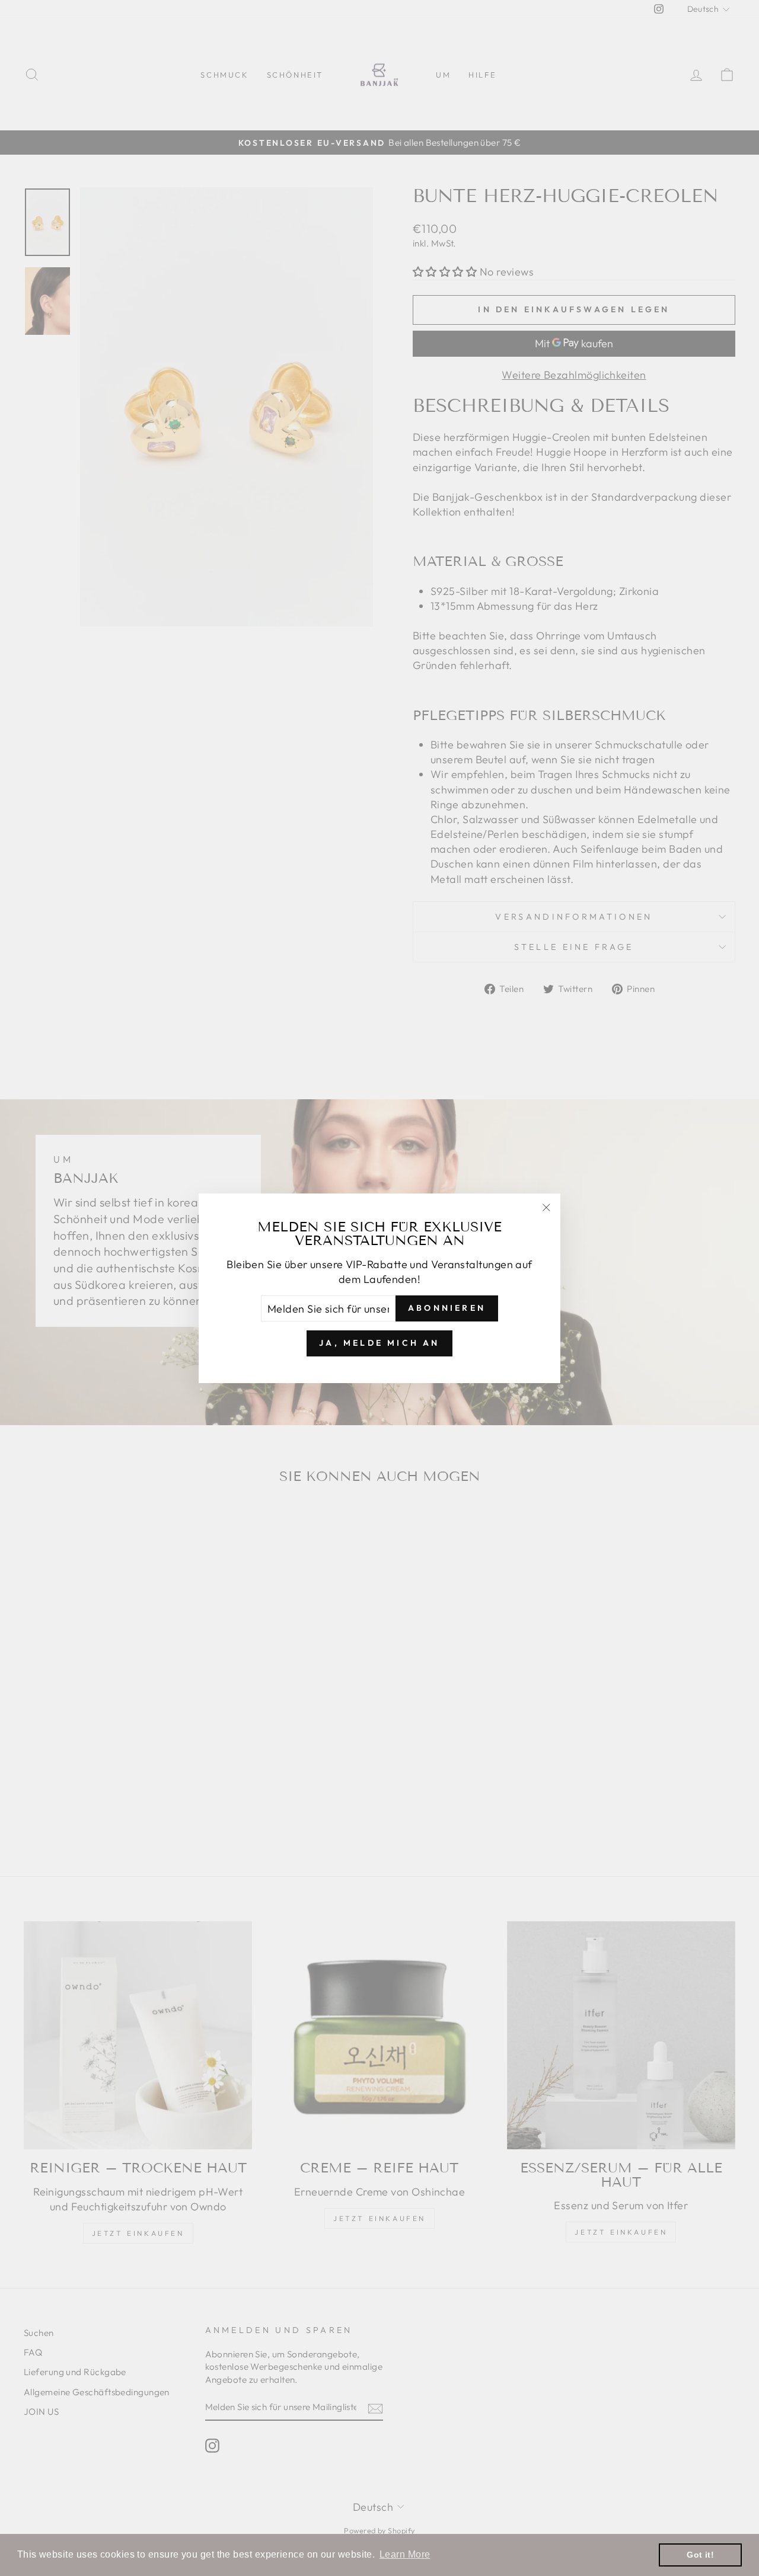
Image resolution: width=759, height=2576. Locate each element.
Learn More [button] (405, 2554)
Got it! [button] (700, 2555)
